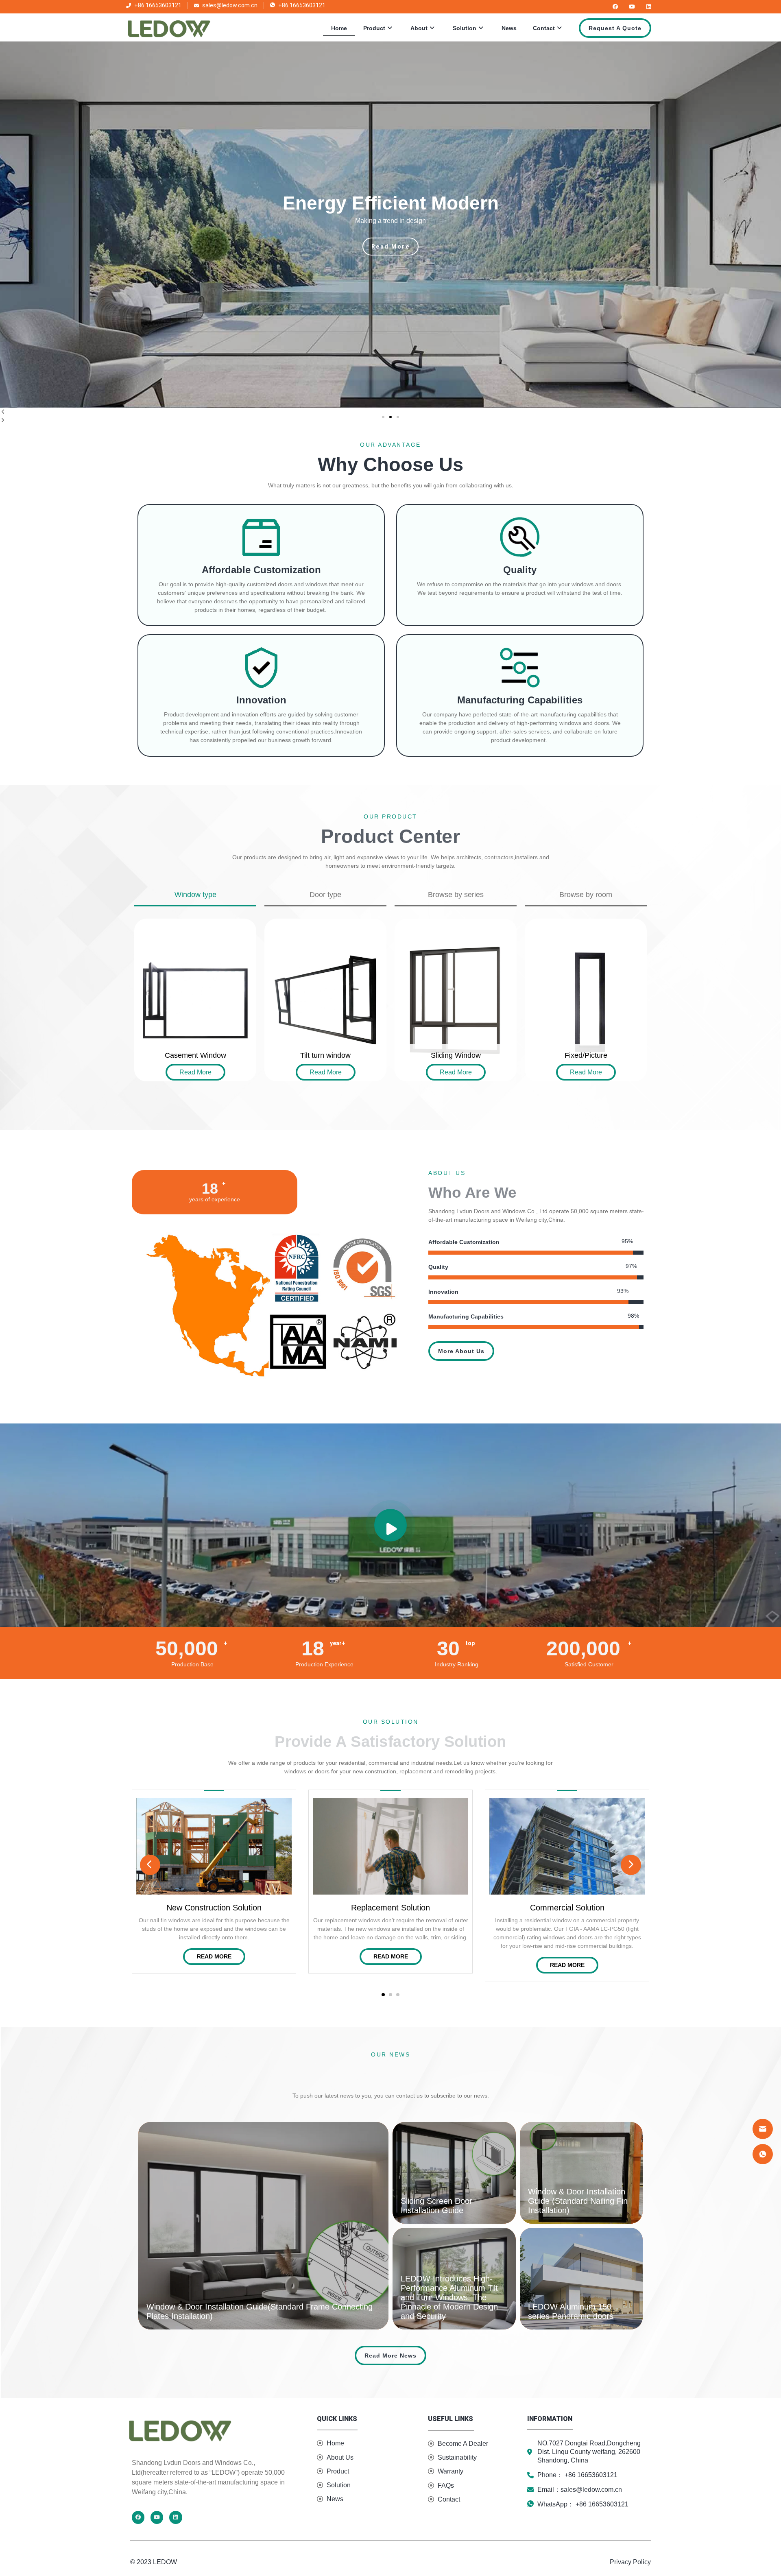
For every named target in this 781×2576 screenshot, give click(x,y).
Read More (195, 1072)
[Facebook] (615, 7)
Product (374, 28)
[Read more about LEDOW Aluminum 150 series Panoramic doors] (581, 2279)
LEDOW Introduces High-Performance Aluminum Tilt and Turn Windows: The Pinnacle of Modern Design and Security (449, 2297)
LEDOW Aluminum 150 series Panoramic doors (571, 2311)
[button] (383, 417)
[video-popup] (390, 1525)
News (509, 28)
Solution (465, 28)
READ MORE (216, 1965)
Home (339, 28)
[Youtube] (632, 7)
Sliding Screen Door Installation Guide (436, 2206)
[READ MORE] (216, 1895)
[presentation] (150, 1865)
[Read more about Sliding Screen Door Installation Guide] (454, 2173)
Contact (544, 28)
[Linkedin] (649, 7)
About (419, 28)
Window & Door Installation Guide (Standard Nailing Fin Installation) (578, 2201)
